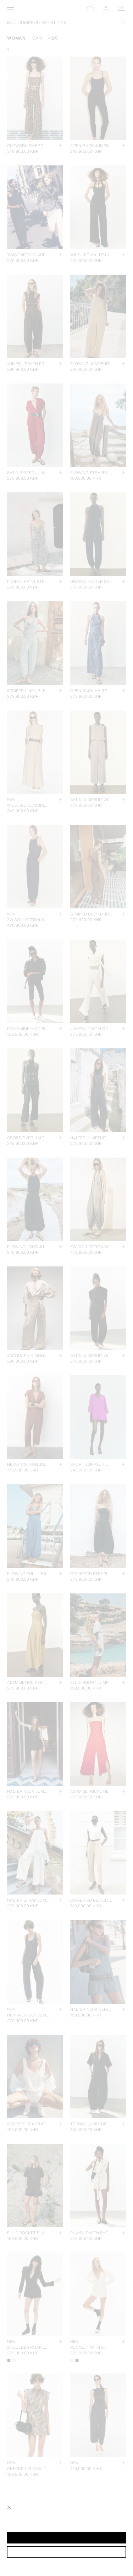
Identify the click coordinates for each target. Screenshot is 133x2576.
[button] (66, 2538)
